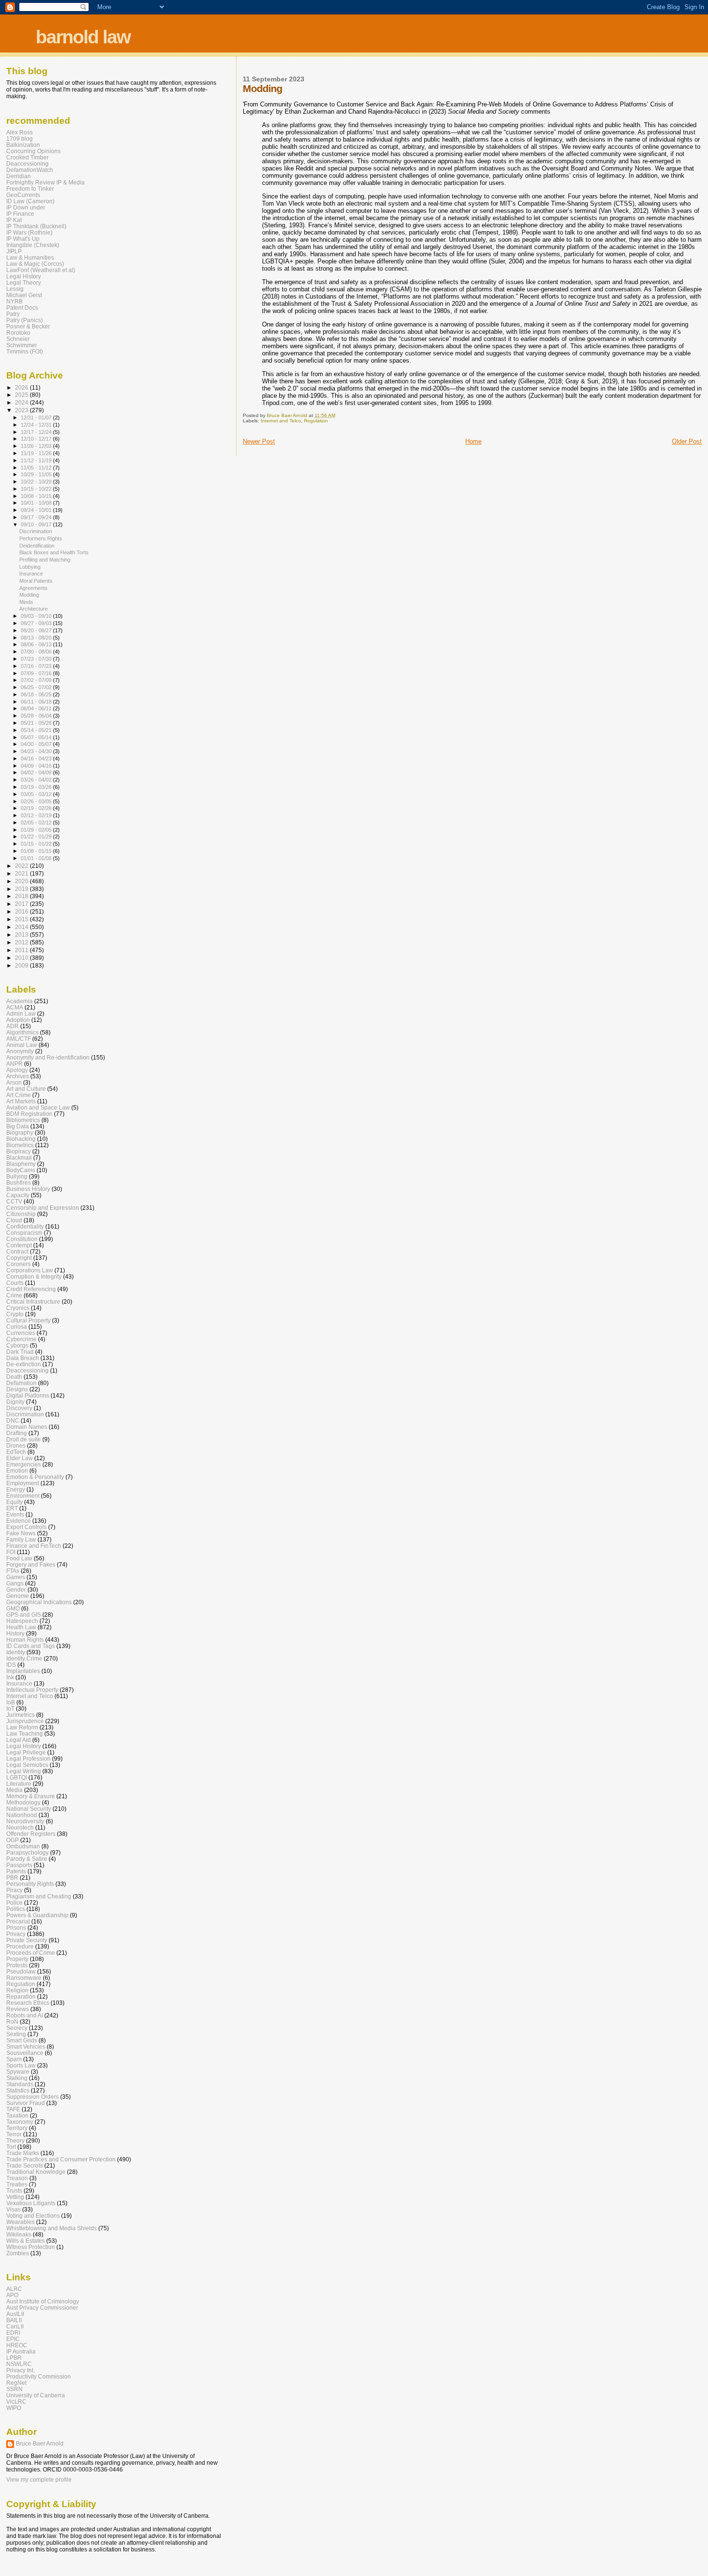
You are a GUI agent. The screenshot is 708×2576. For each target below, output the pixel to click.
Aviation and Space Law (38, 1107)
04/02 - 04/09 (37, 772)
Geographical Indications (39, 1602)
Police (14, 1903)
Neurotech (20, 1827)
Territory (17, 2128)
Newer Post (259, 441)
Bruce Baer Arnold (40, 2444)
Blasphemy (21, 1164)
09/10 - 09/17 (37, 524)
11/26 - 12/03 (37, 446)
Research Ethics (28, 2003)
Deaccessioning (27, 163)
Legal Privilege (26, 1752)
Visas (13, 2209)
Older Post (687, 441)
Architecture (33, 609)
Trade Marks (23, 2153)
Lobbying (30, 567)
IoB (11, 1702)
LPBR (14, 2358)
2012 (22, 942)
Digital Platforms (28, 1395)
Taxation (17, 2115)
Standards (20, 2084)
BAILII (14, 2320)
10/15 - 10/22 (37, 489)
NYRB (14, 301)
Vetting (15, 2197)
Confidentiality (25, 1226)
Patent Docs (22, 307)
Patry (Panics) (25, 320)
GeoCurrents (23, 195)
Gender (16, 1589)
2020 (22, 881)
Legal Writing (24, 1771)
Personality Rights (30, 1884)
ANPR (14, 1064)
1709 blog (20, 138)
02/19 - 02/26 (37, 808)
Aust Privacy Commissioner (42, 2308)
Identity (16, 1652)
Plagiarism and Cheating (39, 1896)
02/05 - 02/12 (37, 823)
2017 (22, 904)
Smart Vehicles (26, 2046)
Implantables (23, 1671)
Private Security (27, 1940)
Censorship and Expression (43, 1208)
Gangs (15, 1583)
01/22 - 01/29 (37, 837)
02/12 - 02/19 (37, 815)
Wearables (20, 2222)
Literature (19, 1784)
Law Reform (22, 1727)
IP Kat (14, 220)
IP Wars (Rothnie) (29, 232)
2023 (22, 410)
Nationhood (22, 1815)
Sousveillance (25, 2053)
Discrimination (36, 531)
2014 (22, 927)
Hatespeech (22, 1621)
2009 (22, 965)
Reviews (18, 2009)
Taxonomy (20, 2122)
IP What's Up (23, 239)
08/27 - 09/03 (37, 623)
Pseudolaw (21, 1971)
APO (12, 2295)
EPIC (13, 2339)
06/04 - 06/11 (37, 708)
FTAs (13, 1571)
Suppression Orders (33, 2097)
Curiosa (17, 1327)
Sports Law (21, 2065)
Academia (20, 1001)
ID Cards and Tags (31, 1646)
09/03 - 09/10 (37, 616)
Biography (20, 1132)
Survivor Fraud (26, 2103)
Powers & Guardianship (37, 1915)
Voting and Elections (33, 2216)
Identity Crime (24, 1658)
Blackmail (19, 1157)
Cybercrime (21, 1339)
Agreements (33, 588)
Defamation (21, 1383)
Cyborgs (17, 1345)
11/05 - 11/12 (37, 468)
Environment (23, 1496)
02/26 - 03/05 (37, 801)
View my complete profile (39, 2480)
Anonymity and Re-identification (48, 1057)
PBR (12, 1877)
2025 (22, 395)
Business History (28, 1189)
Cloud (14, 1220)
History (15, 1633)
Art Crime (19, 1095)
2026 (22, 387)
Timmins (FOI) (25, 351)
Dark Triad (20, 1352)
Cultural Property (28, 1320)
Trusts (14, 2190)
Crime (14, 1295)
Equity (14, 1502)
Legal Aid (19, 1740)
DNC (13, 1420)
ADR (13, 1026)
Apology (17, 1070)
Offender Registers (31, 1834)
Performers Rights (41, 538)
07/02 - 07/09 (37, 680)
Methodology (23, 1802)
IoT (10, 1708)
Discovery (19, 1408)
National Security (29, 1809)
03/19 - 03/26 (37, 787)
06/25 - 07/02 (37, 687)
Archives (18, 1076)
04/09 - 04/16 (37, 766)
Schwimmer (22, 345)
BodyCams (21, 1170)
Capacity (18, 1195)
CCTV (14, 1201)
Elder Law (20, 1458)
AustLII (15, 2314)
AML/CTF (19, 1039)
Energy (16, 1489)
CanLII (15, 2326)
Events (15, 1514)
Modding (29, 595)
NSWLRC (19, 2364)
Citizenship (21, 1214)
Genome (18, 1596)
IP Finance (20, 214)
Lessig (15, 289)
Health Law (21, 1627)
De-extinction (24, 1364)
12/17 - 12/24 (37, 432)
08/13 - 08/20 (37, 638)
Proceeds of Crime (31, 1953)
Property (17, 1959)
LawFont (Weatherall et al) (41, 270)
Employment (23, 1483)
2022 (22, 866)
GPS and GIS (24, 1615)
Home (473, 441)
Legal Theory (24, 282)
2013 (22, 935)
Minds (26, 602)
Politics (16, 1909)
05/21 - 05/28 (37, 723)
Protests (17, 1965)
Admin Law (21, 1013)
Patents (16, 1871)
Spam (14, 2059)
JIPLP (14, 251)
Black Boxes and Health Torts (54, 552)
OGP (13, 1840)
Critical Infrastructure (33, 1301)
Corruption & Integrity (34, 1276)
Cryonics (18, 1308)
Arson (14, 1082)
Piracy (14, 1890)
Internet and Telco (281, 421)
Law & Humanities (30, 257)
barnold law (83, 37)
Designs (17, 1389)
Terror (14, 2134)
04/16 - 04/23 (37, 758)
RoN (12, 2021)
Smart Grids (22, 2040)
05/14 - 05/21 (37, 730)
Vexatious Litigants (31, 2203)
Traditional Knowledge (36, 2172)
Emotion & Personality (35, 1477)
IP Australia (21, 2351)
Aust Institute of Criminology (43, 2301)
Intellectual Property (32, 1690)
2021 (22, 873)
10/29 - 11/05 (37, 474)
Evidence (19, 1521)
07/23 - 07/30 (37, 659)
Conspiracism (24, 1233)
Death (14, 1377)
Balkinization (23, 145)
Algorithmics (22, 1032)
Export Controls (26, 1527)
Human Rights (25, 1640)
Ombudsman (23, 1846)
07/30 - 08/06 (37, 652)
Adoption (18, 1020)
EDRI (13, 2333)
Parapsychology (27, 1852)
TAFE (13, 2109)
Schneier (18, 339)
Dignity (15, 1402)
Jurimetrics (20, 1715)
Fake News (21, 1533)
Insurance (31, 574)
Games (16, 1577)
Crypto (15, 1314)
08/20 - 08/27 (37, 630)
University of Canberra (36, 2395)
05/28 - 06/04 (37, 716)
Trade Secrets (25, 2165)
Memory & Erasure (31, 1796)
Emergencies (24, 1464)
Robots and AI (25, 2015)
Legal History (24, 276)
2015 (22, 919)
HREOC (17, 2345)
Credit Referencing (31, 1289)
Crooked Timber (27, 157)
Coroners (19, 1264)
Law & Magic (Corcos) (35, 264)
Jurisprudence (25, 1721)
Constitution (22, 1239)
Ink (10, 1677)
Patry (13, 314)
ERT (12, 1508)
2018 (22, 896)
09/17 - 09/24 (37, 517)
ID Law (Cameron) (30, 201)
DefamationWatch (30, 170)
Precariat (18, 1921)
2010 (22, 958)
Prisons (16, 1928)
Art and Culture (26, 1089)
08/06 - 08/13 (37, 644)
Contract (17, 1251)
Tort (11, 2147)
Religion (17, 1990)
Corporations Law (30, 1270)
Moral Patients (36, 581)
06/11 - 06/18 (37, 702)
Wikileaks (19, 2234)
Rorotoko (18, 333)
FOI (11, 1552)
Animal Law (22, 1045)
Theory (15, 2140)
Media (14, 1790)
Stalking (17, 2078)
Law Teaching (25, 1733)
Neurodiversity (25, 1821)
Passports (19, 1865)
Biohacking (21, 1139)
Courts (15, 1283)
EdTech (16, 1452)
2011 (22, 950)
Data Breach (23, 1358)
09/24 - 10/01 (37, 510)
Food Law (19, 1558)
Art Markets (21, 1101)
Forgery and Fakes (31, 1564)
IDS (11, 1665)
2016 (22, 911)
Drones (16, 1445)
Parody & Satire (27, 1859)
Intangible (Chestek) (33, 245)
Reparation (21, 1996)
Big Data (18, 1126)
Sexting (16, 2034)
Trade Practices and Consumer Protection (61, 2159)
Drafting (17, 1433)
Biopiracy (19, 1151)
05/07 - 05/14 (37, 737)
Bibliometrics (23, 1120)
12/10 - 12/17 (37, 439)
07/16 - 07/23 (37, 666)
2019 (22, 889)
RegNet (16, 2383)
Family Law (21, 1539)
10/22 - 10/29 (37, 482)
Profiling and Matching (45, 560)
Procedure (20, 1946)
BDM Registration (29, 1114)
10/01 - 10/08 (37, 503)
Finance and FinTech (34, 1546)
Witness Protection (31, 2247)
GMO (13, 1608)
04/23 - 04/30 (37, 751)
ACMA (15, 1007)
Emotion (17, 1471)
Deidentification (37, 546)
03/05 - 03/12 (37, 794)
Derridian (19, 176)
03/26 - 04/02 (37, 780)
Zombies (18, 2253)
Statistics (18, 2090)
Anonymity (20, 1051)
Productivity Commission (39, 2376)
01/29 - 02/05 (37, 830)
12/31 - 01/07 (37, 418)
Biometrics (20, 1145)
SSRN (14, 2389)
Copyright (19, 1258)
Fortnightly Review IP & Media (46, 182)
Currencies (21, 1333)
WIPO (14, 2408)
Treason (17, 2178)
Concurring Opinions (33, 151)
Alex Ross (20, 132)
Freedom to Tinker (30, 189)
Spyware (18, 2072)
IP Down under (26, 207)
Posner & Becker (28, 326)
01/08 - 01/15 (37, 851)
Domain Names (27, 1427)
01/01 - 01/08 (37, 858)
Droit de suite (24, 1439)
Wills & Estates (26, 2241)
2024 (22, 402)
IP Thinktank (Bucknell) (36, 226)
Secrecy (17, 2028)
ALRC (14, 2289)
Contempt (19, 1245)
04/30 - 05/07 (37, 744)
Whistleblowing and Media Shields (52, 2228)
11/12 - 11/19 (37, 460)
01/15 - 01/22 (37, 844)
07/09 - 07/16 (37, 673)
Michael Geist (24, 295)
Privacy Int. (20, 2370)
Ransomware (24, 1978)
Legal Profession (28, 1759)
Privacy (16, 1934)
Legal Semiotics (27, 1765)
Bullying (17, 1176)
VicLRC (16, 2401)
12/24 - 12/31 (37, 425)
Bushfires (19, 1183)
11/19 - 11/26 (37, 453)
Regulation (316, 421)
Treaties (17, 2184)
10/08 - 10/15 (37, 496)
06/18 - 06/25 (37, 694)
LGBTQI (17, 1777)
